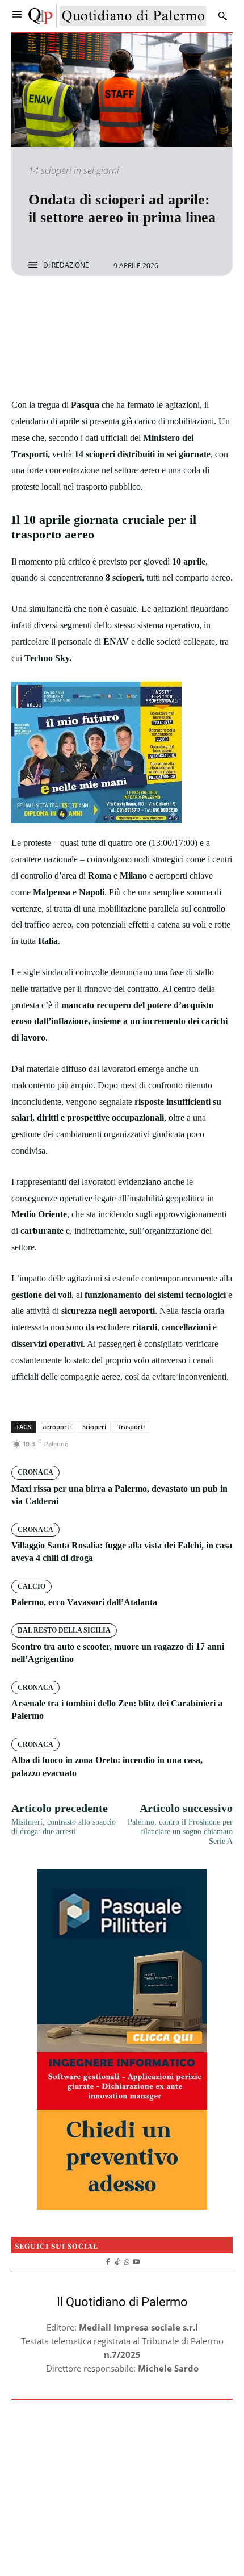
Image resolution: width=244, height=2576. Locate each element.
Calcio (31, 1586)
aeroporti (57, 1427)
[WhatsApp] (161, 306)
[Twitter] (109, 306)
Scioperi (94, 1427)
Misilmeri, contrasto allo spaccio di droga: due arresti (64, 1827)
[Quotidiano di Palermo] (117, 16)
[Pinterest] (135, 306)
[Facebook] (83, 306)
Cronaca (35, 1472)
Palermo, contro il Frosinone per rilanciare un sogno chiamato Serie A (180, 1832)
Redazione (70, 265)
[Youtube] (136, 2260)
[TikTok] (117, 2260)
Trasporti (131, 1427)
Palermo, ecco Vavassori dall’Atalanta (84, 1602)
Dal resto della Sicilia (64, 1630)
